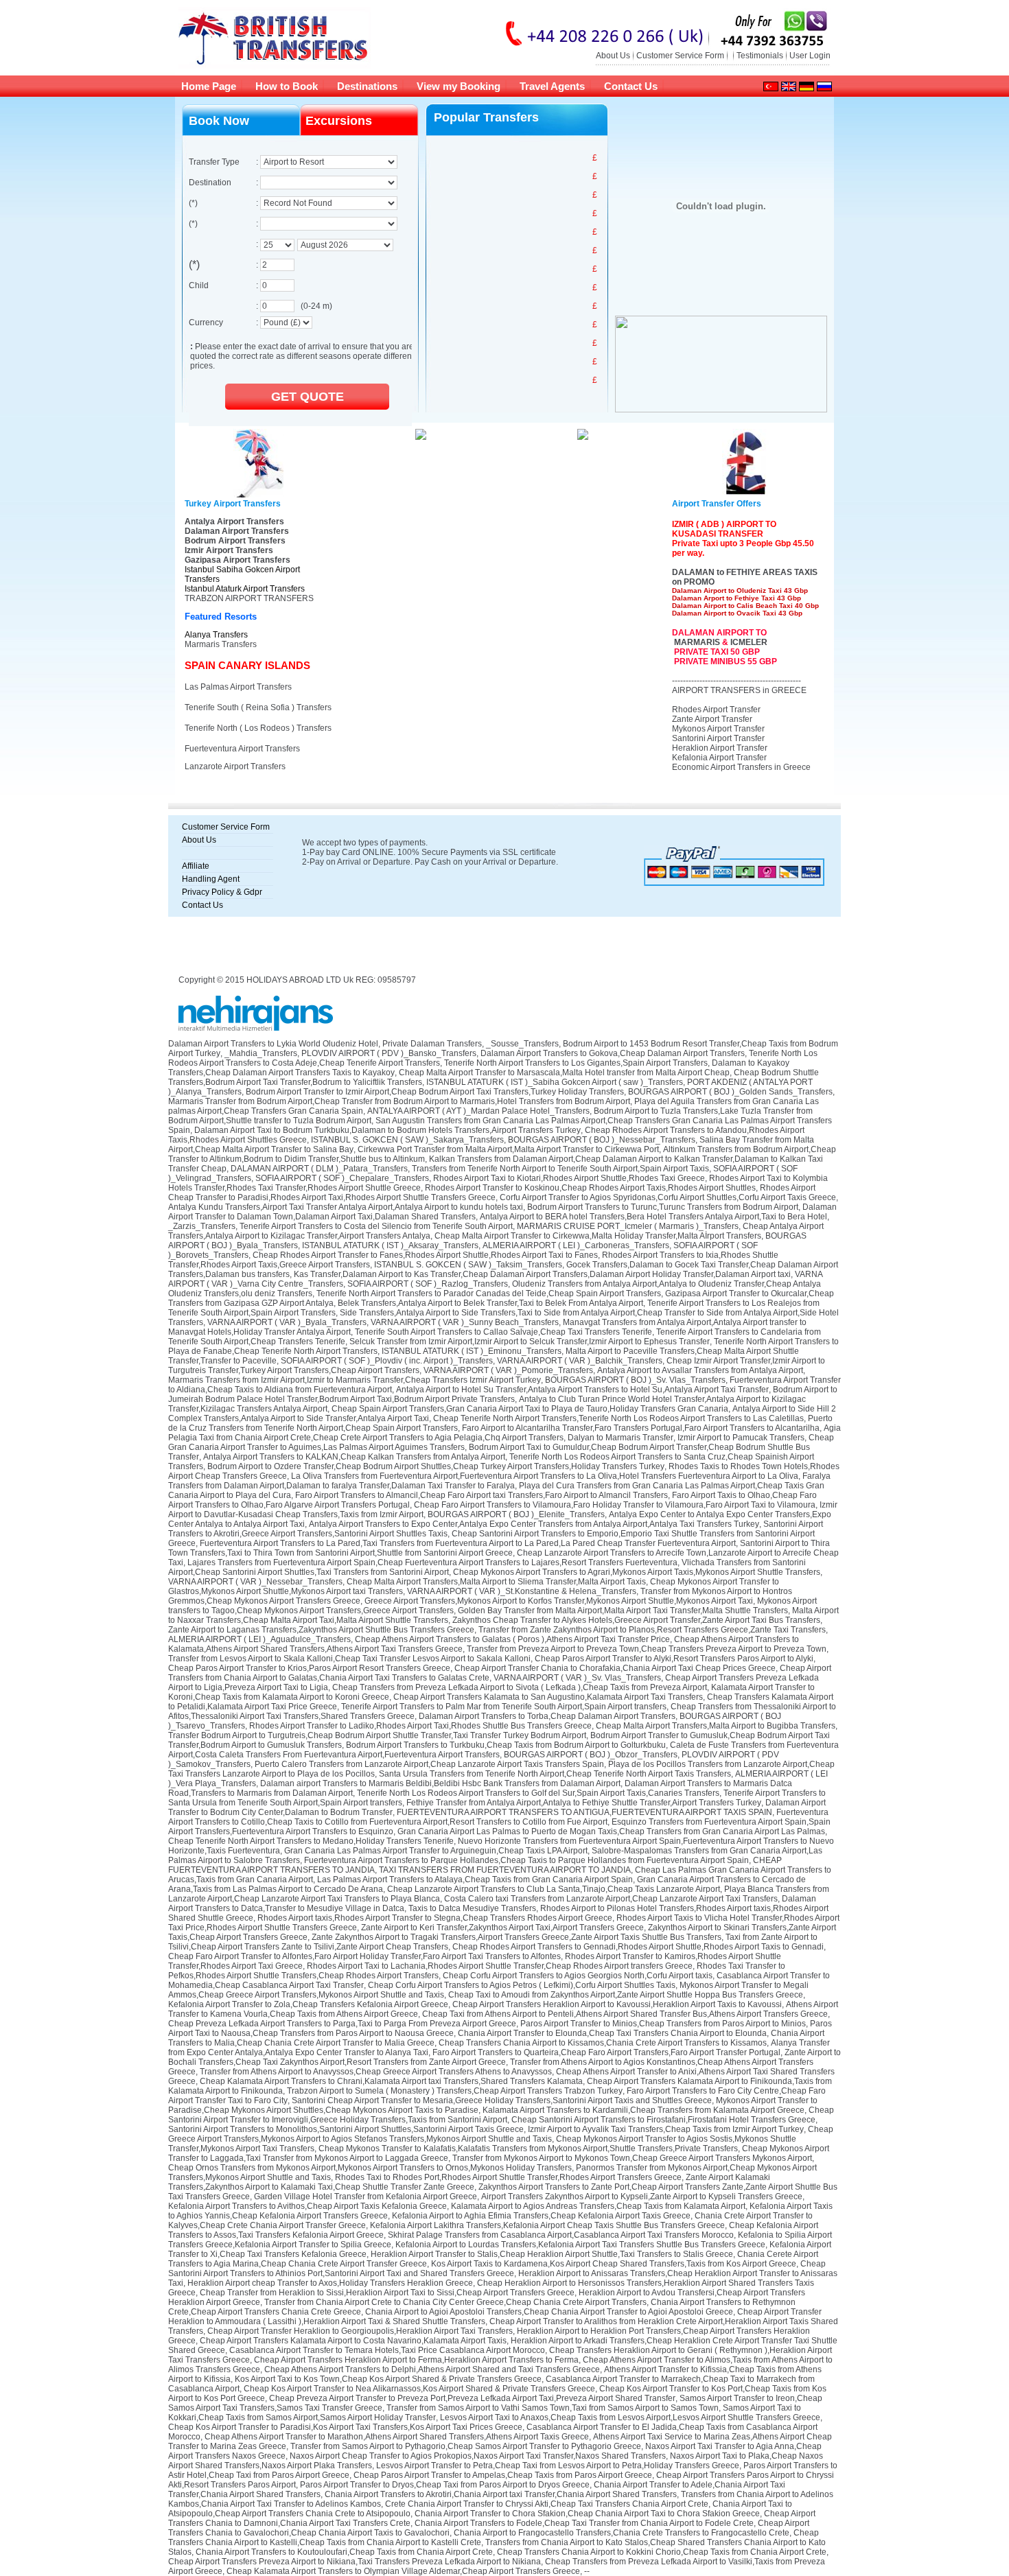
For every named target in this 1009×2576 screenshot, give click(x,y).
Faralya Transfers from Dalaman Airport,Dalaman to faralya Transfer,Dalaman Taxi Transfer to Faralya (499, 1481)
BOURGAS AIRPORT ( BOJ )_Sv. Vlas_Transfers (635, 1380)
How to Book (287, 86)
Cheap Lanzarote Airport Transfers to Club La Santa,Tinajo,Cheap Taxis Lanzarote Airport (554, 1889)
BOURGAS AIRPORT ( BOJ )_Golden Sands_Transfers (730, 1092)
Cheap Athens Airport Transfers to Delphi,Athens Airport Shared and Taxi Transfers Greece (432, 2369)
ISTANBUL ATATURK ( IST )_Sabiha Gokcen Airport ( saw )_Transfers (555, 1082)
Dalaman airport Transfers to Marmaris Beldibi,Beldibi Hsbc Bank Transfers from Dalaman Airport (440, 1783)
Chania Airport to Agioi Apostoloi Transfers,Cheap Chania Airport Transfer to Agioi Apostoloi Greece (549, 2312)
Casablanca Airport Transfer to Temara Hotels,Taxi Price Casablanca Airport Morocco (387, 2350)
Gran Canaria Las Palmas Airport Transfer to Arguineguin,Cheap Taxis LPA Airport (436, 1851)
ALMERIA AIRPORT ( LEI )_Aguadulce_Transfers (259, 1639)
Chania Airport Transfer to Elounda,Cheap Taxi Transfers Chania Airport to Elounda (612, 2033)
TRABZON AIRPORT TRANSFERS (249, 598)
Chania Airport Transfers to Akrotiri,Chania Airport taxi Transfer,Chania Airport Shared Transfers (501, 2494)
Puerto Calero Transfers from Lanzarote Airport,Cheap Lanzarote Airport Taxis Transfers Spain (429, 1764)
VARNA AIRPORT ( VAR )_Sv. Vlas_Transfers (577, 1678)
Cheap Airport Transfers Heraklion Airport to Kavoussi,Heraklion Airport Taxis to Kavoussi (617, 2004)
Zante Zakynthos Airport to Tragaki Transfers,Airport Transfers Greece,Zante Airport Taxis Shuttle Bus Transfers (517, 1937)
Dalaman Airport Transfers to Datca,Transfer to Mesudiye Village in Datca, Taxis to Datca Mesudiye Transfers (492, 1904)
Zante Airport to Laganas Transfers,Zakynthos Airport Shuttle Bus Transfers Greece (321, 1630)
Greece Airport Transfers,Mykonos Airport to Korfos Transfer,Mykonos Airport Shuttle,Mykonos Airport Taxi (559, 1601)
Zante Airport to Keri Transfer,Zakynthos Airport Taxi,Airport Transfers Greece (502, 1928)
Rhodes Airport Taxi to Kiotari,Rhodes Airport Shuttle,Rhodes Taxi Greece (569, 1178)
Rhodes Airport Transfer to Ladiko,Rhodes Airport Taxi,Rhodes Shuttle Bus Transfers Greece (420, 1726)
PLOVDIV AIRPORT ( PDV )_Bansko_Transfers (389, 1053)
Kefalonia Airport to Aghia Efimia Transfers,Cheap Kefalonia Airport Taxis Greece (541, 2216)
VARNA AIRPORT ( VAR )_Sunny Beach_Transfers (465, 1322)
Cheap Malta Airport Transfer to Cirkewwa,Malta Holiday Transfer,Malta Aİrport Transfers (598, 1236)
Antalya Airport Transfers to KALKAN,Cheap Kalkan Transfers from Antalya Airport (354, 1457)
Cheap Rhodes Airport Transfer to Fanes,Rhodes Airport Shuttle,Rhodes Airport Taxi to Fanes (425, 1255)
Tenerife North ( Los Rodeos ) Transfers (258, 728)
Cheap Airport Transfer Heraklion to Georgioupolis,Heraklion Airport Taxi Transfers (360, 2331)
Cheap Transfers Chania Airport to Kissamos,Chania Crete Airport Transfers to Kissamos (603, 2043)
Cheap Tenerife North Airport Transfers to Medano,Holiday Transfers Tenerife (311, 1841)
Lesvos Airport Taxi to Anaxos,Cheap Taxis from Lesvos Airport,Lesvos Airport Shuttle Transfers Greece (630, 2417)
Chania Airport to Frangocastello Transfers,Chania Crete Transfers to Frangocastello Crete (622, 2533)
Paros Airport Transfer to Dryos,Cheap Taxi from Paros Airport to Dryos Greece (445, 2485)
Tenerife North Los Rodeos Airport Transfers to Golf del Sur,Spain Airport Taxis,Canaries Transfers (538, 1793)
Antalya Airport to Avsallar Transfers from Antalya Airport (700, 1370)
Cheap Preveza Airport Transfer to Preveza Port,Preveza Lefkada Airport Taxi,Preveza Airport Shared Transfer (472, 2398)
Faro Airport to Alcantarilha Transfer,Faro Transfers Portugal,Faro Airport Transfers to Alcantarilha (641, 1428)
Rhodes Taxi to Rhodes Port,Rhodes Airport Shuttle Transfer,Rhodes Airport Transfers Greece (508, 2177)
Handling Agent (211, 879)
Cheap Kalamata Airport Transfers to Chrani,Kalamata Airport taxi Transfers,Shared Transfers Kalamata (391, 2081)
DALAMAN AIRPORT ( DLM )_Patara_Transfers (319, 1169)
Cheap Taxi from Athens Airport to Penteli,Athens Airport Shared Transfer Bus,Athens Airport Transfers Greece (625, 2014)
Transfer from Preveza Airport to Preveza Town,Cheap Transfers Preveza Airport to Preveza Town (647, 1649)
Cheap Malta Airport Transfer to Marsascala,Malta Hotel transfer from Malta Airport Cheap (564, 1073)
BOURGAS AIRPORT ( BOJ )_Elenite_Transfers (516, 1514)
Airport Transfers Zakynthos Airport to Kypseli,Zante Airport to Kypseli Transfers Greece (642, 2197)
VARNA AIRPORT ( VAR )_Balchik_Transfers (580, 1361)
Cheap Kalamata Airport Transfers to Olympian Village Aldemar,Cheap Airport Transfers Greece (403, 2571)
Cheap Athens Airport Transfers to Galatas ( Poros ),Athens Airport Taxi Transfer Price (512, 1639)
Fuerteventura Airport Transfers (242, 749)
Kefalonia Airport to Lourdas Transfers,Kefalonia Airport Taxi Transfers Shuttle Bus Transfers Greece (580, 2245)
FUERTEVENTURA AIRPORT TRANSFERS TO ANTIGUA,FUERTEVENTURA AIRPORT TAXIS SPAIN (584, 1812)
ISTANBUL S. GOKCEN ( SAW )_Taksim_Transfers (468, 1265)
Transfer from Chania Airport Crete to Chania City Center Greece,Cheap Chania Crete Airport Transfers (455, 2302)
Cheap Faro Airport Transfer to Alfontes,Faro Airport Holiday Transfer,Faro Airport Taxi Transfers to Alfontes (364, 1956)
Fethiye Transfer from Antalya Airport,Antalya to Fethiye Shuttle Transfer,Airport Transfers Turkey (584, 1803)
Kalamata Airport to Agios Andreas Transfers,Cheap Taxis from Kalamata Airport (598, 2206)
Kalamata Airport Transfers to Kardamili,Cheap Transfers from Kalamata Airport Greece (643, 2110)
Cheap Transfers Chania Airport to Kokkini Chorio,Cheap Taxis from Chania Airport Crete (662, 2552)
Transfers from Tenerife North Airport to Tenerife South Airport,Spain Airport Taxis (560, 1169)
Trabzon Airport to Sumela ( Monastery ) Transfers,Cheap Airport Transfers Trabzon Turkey (455, 2091)
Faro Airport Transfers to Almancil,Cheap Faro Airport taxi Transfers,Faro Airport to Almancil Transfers (482, 1495)
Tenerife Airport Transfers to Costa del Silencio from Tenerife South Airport (376, 1226)
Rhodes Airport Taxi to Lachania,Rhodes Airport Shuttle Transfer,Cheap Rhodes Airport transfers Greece (500, 1966)
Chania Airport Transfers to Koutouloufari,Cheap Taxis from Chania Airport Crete (344, 2552)
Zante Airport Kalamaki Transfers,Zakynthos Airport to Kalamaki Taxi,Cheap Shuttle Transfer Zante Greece (469, 2182)
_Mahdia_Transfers (261, 1053)
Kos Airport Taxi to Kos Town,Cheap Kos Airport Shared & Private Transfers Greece (388, 2379)
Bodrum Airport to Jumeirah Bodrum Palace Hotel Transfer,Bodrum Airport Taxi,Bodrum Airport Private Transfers (503, 1394)
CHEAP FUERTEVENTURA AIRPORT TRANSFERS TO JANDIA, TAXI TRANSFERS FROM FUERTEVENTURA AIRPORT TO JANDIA (475, 1865)
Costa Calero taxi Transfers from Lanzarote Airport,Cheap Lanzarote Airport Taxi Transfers (611, 1899)
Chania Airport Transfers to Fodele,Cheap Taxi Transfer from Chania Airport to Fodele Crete (584, 2523)
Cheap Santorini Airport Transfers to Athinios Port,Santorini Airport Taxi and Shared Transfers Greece (497, 2269)
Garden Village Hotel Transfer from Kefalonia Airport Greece (366, 2197)
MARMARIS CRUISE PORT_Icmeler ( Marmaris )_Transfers (628, 1226)
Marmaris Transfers (221, 644)
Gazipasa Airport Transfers (237, 560)
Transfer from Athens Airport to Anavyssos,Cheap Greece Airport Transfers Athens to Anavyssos (376, 2072)
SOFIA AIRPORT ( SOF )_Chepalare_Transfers (342, 1178)
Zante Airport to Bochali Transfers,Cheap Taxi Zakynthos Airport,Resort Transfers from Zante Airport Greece (505, 2057)
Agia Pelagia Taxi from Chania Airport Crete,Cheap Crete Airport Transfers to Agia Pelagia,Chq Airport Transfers (505, 1433)
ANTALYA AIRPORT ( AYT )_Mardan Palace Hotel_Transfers (478, 1111)
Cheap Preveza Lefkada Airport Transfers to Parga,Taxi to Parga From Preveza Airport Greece (342, 2024)
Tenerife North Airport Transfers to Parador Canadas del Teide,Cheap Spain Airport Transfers (489, 1293)
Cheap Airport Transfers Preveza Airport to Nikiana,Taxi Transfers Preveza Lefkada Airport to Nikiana (355, 2562)
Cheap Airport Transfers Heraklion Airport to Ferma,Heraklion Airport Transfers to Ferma (416, 2360)
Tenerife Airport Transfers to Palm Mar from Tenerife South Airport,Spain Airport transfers (504, 1707)
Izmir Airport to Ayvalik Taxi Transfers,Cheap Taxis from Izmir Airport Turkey (666, 2129)
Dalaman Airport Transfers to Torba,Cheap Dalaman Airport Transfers (547, 1716)
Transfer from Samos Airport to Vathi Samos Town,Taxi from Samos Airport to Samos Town (553, 2408)
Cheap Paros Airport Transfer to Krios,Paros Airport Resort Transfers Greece (309, 1668)
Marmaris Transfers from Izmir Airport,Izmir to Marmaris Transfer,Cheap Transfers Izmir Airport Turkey (355, 1380)
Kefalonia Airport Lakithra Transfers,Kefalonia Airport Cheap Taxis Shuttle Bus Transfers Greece (547, 2225)
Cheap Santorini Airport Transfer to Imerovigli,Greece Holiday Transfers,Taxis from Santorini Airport (501, 2115)
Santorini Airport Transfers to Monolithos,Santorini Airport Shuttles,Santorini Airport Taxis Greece (346, 2129)
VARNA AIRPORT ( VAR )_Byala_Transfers (287, 1322)
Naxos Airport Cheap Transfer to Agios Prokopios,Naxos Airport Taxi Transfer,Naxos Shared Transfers (478, 2456)
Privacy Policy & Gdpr (222, 892)
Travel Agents (552, 86)
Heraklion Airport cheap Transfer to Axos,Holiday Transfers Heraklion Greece (330, 2283)
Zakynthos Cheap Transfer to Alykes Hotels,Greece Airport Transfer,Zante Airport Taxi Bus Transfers (636, 1620)
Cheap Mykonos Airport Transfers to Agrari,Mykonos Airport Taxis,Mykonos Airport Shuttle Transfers (637, 1572)
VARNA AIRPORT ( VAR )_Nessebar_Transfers (255, 1582)
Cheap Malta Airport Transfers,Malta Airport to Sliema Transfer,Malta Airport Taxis (496, 1582)
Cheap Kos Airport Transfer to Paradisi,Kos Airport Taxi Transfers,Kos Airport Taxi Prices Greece (345, 2427)
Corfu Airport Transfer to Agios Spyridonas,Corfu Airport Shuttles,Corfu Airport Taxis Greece (668, 1197)
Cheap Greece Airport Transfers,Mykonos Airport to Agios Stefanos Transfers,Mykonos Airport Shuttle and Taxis (501, 2134)
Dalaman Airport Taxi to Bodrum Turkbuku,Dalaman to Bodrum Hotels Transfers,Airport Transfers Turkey (387, 1130)
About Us (613, 56)
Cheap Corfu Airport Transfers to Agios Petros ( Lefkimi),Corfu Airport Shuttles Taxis (522, 1985)
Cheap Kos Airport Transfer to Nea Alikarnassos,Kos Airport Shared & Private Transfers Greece (419, 2389)
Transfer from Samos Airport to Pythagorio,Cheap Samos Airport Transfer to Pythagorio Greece (466, 2446)
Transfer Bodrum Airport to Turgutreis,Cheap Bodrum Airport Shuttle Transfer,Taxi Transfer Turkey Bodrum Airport (377, 1735)
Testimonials (760, 56)
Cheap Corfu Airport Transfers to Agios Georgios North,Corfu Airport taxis (578, 1976)
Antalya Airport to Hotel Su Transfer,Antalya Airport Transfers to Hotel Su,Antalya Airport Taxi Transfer (582, 1390)
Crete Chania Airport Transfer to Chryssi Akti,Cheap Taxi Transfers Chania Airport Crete (547, 2504)
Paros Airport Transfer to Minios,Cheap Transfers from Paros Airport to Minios (663, 2024)
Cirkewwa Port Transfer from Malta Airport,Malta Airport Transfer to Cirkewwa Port (508, 1149)
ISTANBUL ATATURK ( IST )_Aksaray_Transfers (390, 1245)
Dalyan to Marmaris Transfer (621, 1438)
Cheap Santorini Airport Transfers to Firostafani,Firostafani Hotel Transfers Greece (663, 2120)
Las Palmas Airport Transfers (238, 687)
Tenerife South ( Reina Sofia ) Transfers (258, 707)
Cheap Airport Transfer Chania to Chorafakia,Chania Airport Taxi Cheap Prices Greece (615, 1668)
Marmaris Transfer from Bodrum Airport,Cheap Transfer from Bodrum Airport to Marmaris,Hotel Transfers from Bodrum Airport (399, 1101)
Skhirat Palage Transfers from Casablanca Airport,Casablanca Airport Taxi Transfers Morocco (561, 2235)
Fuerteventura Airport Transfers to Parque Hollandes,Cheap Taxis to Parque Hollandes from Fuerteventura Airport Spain (526, 1860)
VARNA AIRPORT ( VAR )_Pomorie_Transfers (508, 1370)
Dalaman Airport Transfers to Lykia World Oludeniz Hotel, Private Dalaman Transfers (325, 1044)
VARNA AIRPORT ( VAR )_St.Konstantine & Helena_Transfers (522, 1591)
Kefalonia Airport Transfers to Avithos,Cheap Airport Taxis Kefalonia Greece (308, 2206)
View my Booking (459, 86)
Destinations (367, 86)
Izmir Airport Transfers (229, 550)
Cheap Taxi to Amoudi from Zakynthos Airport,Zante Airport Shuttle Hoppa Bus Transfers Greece (626, 1995)
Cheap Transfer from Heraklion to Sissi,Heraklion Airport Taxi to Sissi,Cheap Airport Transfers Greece (387, 2293)
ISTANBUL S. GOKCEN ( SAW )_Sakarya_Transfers (407, 1140)
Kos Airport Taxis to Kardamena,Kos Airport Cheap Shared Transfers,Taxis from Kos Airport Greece (614, 2264)
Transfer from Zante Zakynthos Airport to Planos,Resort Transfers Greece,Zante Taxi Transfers (652, 1630)
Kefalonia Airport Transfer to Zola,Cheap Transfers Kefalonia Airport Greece (308, 2004)
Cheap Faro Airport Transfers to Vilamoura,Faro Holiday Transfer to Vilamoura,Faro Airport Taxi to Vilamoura (615, 1505)
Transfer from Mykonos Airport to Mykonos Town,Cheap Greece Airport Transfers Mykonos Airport (632, 2158)
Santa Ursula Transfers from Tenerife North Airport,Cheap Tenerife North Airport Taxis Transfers (555, 1774)
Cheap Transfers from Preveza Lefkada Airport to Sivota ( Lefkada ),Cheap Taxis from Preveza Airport (520, 1687)
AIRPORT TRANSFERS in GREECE (739, 690)
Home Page (209, 86)
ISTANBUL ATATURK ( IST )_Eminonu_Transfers (472, 1351)
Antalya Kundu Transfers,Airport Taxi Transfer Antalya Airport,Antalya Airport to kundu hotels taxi (346, 1207)
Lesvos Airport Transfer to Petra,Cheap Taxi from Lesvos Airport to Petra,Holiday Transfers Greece (558, 2466)
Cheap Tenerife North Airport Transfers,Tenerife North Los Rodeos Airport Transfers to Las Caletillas (618, 1418)
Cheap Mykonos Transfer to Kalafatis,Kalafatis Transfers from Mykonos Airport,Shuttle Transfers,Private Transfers (528, 2148)
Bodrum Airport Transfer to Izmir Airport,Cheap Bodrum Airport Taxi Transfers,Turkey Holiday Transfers (435, 1092)
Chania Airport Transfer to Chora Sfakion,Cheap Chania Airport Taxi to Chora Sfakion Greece (587, 2514)
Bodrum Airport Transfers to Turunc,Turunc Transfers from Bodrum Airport (663, 1207)
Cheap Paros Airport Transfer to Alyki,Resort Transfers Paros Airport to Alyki (674, 1659)
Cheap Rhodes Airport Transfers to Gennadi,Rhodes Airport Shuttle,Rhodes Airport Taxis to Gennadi (638, 1947)
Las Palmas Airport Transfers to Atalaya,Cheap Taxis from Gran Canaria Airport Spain (475, 1880)
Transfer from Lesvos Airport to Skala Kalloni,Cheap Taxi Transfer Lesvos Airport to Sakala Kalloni (349, 1659)
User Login (810, 56)
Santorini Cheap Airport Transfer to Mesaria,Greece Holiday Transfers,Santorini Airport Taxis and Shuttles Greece (502, 2100)
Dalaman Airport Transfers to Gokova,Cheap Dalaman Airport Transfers (613, 1053)
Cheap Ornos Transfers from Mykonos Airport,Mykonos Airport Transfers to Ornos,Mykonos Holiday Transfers (370, 2168)
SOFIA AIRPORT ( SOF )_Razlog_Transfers (428, 1284)
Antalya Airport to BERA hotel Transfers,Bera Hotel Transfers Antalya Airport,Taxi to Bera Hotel (653, 1217)
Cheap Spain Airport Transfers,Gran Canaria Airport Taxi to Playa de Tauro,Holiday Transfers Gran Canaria (530, 1409)
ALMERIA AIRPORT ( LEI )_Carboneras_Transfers (576, 1245)
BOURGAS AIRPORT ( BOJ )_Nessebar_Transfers (602, 1140)
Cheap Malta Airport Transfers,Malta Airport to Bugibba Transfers (716, 1726)
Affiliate (196, 866)
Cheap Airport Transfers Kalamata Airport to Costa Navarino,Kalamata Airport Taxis (353, 2341)
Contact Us (631, 86)
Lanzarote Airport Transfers (235, 766)
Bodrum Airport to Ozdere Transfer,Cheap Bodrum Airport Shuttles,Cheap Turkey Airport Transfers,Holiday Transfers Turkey (436, 1466)
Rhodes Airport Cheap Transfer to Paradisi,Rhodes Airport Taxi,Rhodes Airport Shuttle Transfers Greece (492, 1193)
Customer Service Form (680, 56)
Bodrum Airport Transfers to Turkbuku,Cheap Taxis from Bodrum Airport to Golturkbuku (506, 1745)
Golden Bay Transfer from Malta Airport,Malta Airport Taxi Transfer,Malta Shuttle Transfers (623, 1611)
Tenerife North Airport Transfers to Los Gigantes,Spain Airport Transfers (576, 1063)
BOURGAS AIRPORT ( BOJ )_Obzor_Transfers (591, 1755)
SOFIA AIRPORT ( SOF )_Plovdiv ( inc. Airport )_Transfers (387, 1361)
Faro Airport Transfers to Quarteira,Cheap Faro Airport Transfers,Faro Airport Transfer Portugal (606, 2052)
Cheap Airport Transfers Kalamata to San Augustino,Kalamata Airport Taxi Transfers (548, 1697)
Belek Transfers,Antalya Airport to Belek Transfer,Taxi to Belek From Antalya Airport (490, 1303)
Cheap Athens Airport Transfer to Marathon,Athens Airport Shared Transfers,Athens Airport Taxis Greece (397, 2437)
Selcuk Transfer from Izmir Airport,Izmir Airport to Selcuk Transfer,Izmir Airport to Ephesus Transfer (530, 1342)
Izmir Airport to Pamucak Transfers (741, 1438)
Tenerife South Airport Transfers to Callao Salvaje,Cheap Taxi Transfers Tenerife (503, 1332)
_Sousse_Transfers (522, 1044)
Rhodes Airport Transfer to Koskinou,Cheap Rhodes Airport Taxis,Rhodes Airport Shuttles (590, 1188)
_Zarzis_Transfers (202, 1226)
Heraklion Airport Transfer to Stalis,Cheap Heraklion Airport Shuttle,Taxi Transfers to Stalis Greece (552, 2254)
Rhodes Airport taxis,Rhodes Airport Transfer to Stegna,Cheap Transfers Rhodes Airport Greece (435, 1918)
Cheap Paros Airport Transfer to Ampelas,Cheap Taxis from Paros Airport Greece (503, 2475)
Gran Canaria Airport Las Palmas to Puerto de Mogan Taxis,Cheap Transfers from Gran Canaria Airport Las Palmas (611, 1831)
